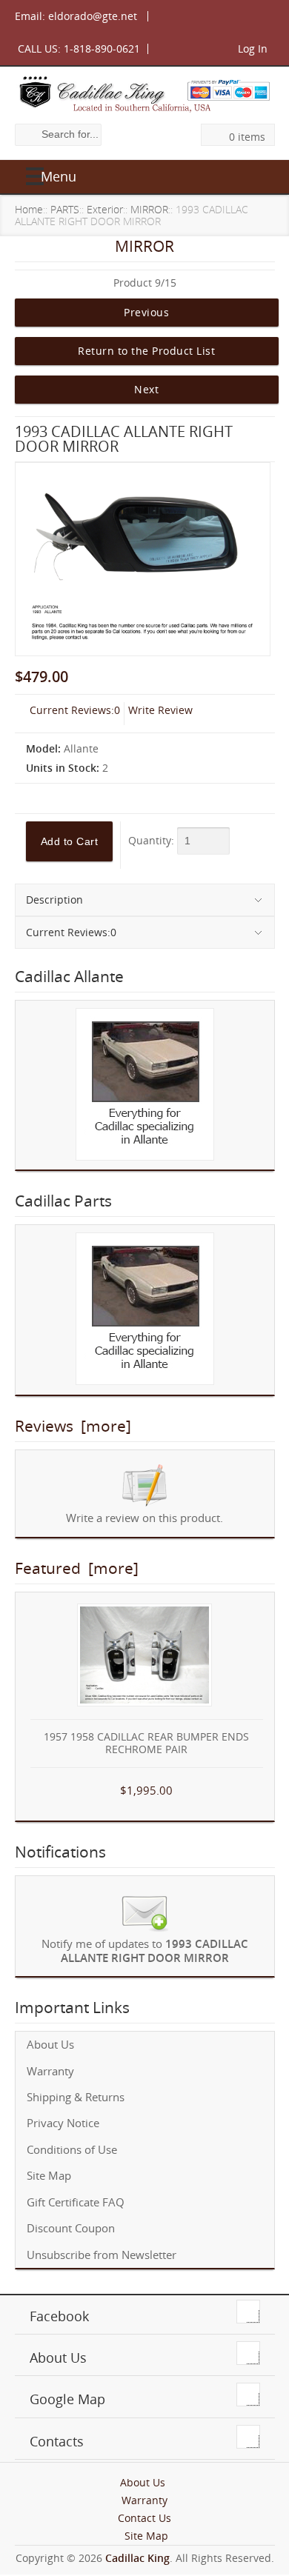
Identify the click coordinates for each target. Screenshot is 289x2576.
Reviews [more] (73, 1426)
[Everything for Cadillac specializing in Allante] (145, 1085)
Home (29, 209)
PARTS (65, 209)
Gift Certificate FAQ (76, 2202)
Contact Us (144, 2518)
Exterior (105, 209)
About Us (50, 2045)
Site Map (49, 2176)
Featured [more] (77, 1568)
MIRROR (149, 209)
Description (54, 900)
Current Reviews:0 (75, 710)
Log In (253, 49)
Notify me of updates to (145, 1951)
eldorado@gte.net (93, 16)
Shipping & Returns (76, 2097)
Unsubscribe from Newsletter (102, 2255)
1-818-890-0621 (102, 49)
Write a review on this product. (144, 1518)
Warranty (50, 2071)
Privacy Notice (63, 2123)
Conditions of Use (72, 2150)
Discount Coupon (71, 2228)
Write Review (160, 710)
